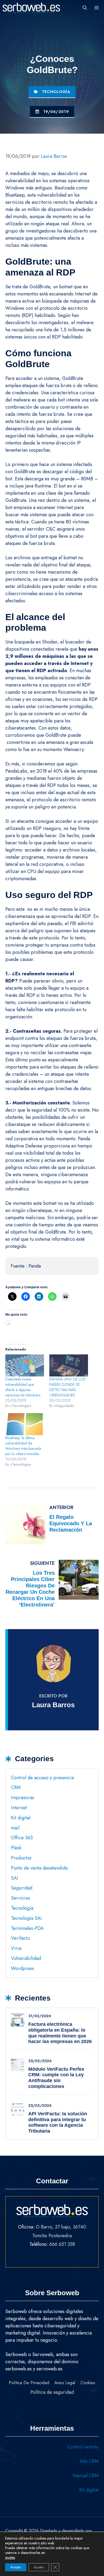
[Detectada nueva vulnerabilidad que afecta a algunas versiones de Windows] (25, 1365)
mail (15, 1828)
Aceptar (16, 2567)
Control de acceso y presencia (42, 1778)
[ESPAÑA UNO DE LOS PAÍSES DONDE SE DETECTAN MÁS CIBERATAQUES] (69, 1365)
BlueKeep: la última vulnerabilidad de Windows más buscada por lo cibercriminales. (23, 1446)
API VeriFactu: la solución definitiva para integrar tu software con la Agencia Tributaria (58, 2122)
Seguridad (22, 1888)
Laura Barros (53, 1705)
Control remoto (83, 2447)
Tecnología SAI (26, 1918)
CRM (16, 1787)
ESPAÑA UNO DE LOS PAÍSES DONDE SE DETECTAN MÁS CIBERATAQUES (67, 1387)
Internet (19, 1808)
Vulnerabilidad (26, 1958)
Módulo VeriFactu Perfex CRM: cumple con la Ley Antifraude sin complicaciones (56, 2078)
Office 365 (22, 1838)
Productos (21, 1858)
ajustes (10, 2557)
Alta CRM (89, 2461)
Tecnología (56, 92)
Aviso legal (65, 2383)
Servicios (21, 1898)
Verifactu (20, 1938)
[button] (85, 8)
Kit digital (21, 1818)
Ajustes (39, 2567)
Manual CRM (86, 2476)
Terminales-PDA (27, 1928)
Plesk (16, 1848)
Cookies (88, 2383)
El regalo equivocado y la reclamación (71, 1523)
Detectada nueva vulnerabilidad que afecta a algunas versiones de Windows (23, 1387)
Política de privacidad (29, 2383)
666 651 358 (62, 2244)
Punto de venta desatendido (39, 1868)
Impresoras (23, 1798)
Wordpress (22, 1968)
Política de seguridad (52, 2392)
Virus (16, 1948)
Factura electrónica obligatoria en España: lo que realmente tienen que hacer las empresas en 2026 (60, 2033)
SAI (15, 1878)
